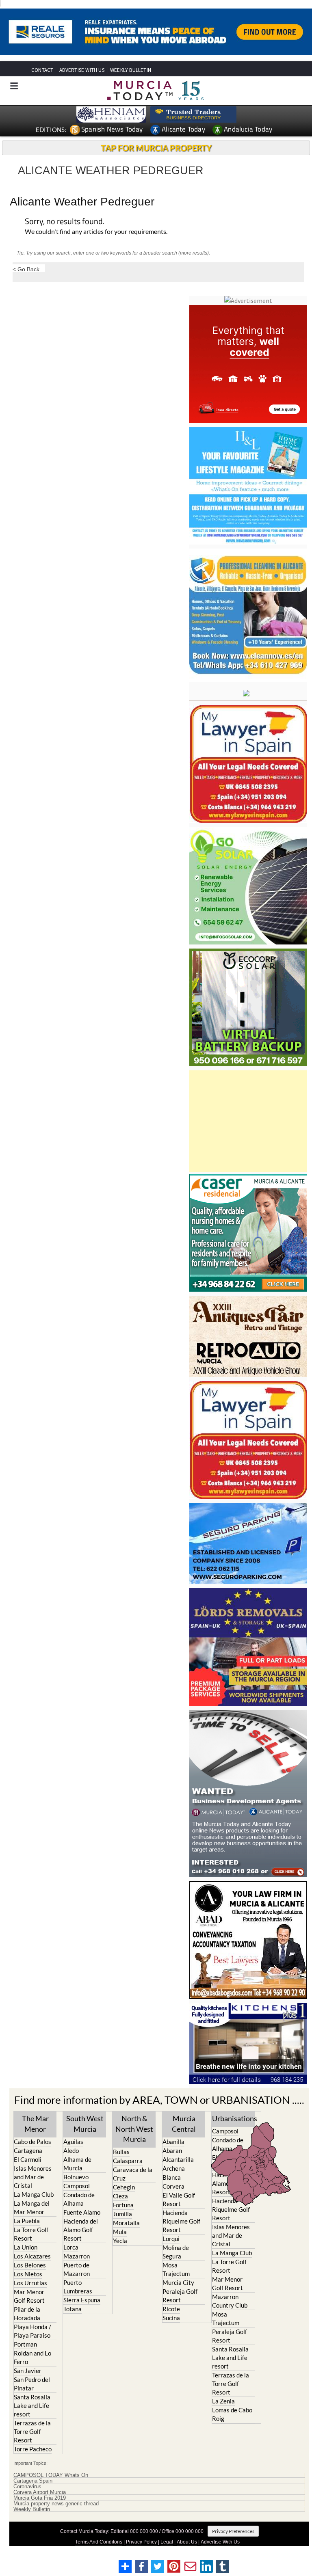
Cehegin (124, 2187)
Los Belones (30, 2265)
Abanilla (173, 2142)
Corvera (173, 2186)
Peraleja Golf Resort (180, 2296)
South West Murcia (85, 2123)
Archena (174, 2168)
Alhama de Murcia (77, 2164)
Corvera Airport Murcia (40, 2492)
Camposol (77, 2186)
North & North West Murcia (134, 2129)
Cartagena (28, 2150)
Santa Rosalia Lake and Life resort (32, 2405)
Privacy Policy (141, 2542)
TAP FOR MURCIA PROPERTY (156, 148)
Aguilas (73, 2142)
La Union (26, 2247)
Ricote (171, 2309)
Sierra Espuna (82, 2300)
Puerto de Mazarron (77, 2269)
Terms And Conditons (99, 2542)
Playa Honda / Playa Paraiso (32, 2331)
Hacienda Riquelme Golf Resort (181, 2221)
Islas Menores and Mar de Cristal (33, 2177)
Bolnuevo (76, 2177)
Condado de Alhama (79, 2199)
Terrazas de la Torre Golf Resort (32, 2431)
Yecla (120, 2241)
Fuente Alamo (82, 2212)
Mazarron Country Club (230, 2301)
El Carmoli (28, 2159)
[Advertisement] (248, 1121)
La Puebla (27, 2221)
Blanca (172, 2177)
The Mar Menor (35, 2123)
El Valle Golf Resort (179, 2199)
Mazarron (77, 2256)
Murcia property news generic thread (56, 2504)
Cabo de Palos (32, 2142)
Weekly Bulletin (32, 2509)
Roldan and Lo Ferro (32, 2357)
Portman (25, 2344)
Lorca (71, 2247)
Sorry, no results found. (65, 222)
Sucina (171, 2318)
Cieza (120, 2196)
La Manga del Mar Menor (32, 2208)
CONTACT (42, 70)
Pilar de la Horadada (27, 2313)
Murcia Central (184, 2123)
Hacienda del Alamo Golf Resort (81, 2230)
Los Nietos (28, 2274)
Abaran (172, 2150)
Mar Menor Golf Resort (29, 2296)
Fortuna (123, 2205)
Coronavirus (27, 2487)
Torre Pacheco (33, 2449)
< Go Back (26, 269)
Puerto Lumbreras (78, 2287)
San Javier (28, 2371)
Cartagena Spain (33, 2481)
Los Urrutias (30, 2283)
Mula (120, 2232)
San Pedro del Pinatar (32, 2384)
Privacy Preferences (233, 2531)
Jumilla (122, 2214)
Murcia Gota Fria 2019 (40, 2498)
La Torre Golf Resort (31, 2234)
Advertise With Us (220, 2542)
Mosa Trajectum (176, 2269)
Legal (167, 2542)
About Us (187, 2542)
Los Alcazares (32, 2256)
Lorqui (171, 2239)
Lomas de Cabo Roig (232, 2414)
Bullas (121, 2152)
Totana (73, 2309)
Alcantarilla (178, 2159)
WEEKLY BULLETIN (131, 70)
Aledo (71, 2150)
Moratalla (126, 2223)
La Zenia (223, 2401)
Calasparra (128, 2161)
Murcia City (178, 2282)
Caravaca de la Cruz (133, 2174)
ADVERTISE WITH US (82, 70)
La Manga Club (34, 2194)
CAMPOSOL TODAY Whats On (51, 2475)
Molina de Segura (176, 2252)
